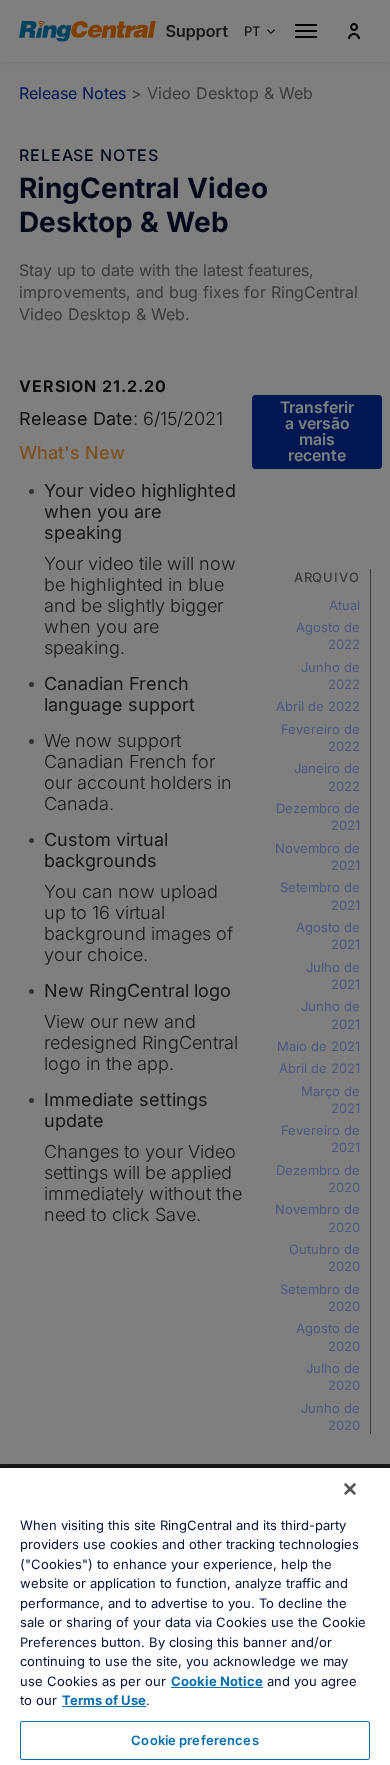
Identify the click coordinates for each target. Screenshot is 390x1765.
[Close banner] (350, 1489)
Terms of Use (104, 1700)
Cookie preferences (194, 1740)
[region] (195, 1616)
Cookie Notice (217, 1681)
